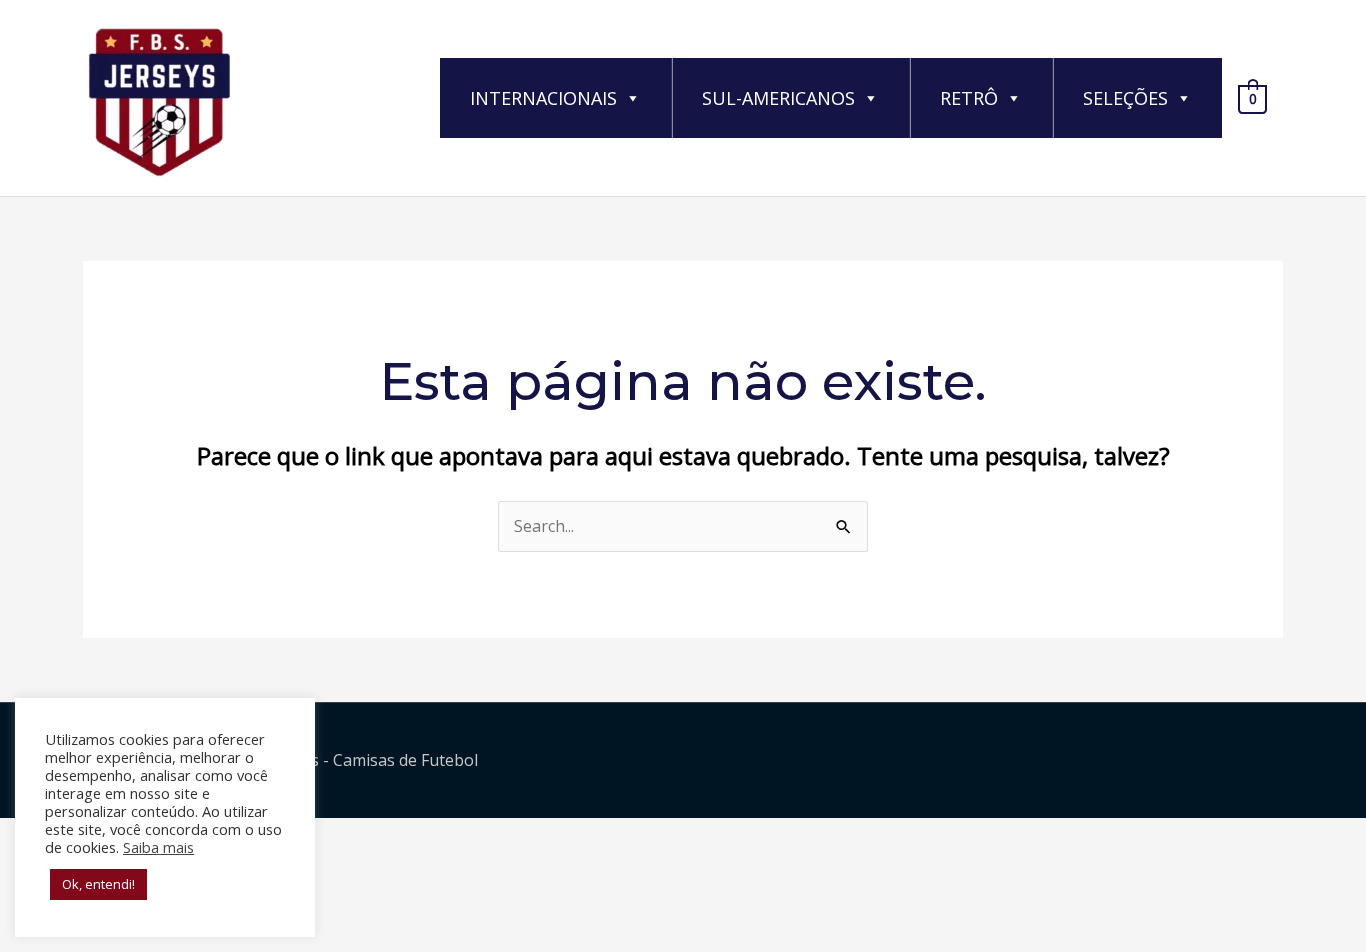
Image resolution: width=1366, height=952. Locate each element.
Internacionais (543, 98)
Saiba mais (158, 847)
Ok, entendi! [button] (98, 884)
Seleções (1125, 98)
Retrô (969, 98)
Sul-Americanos (778, 98)
